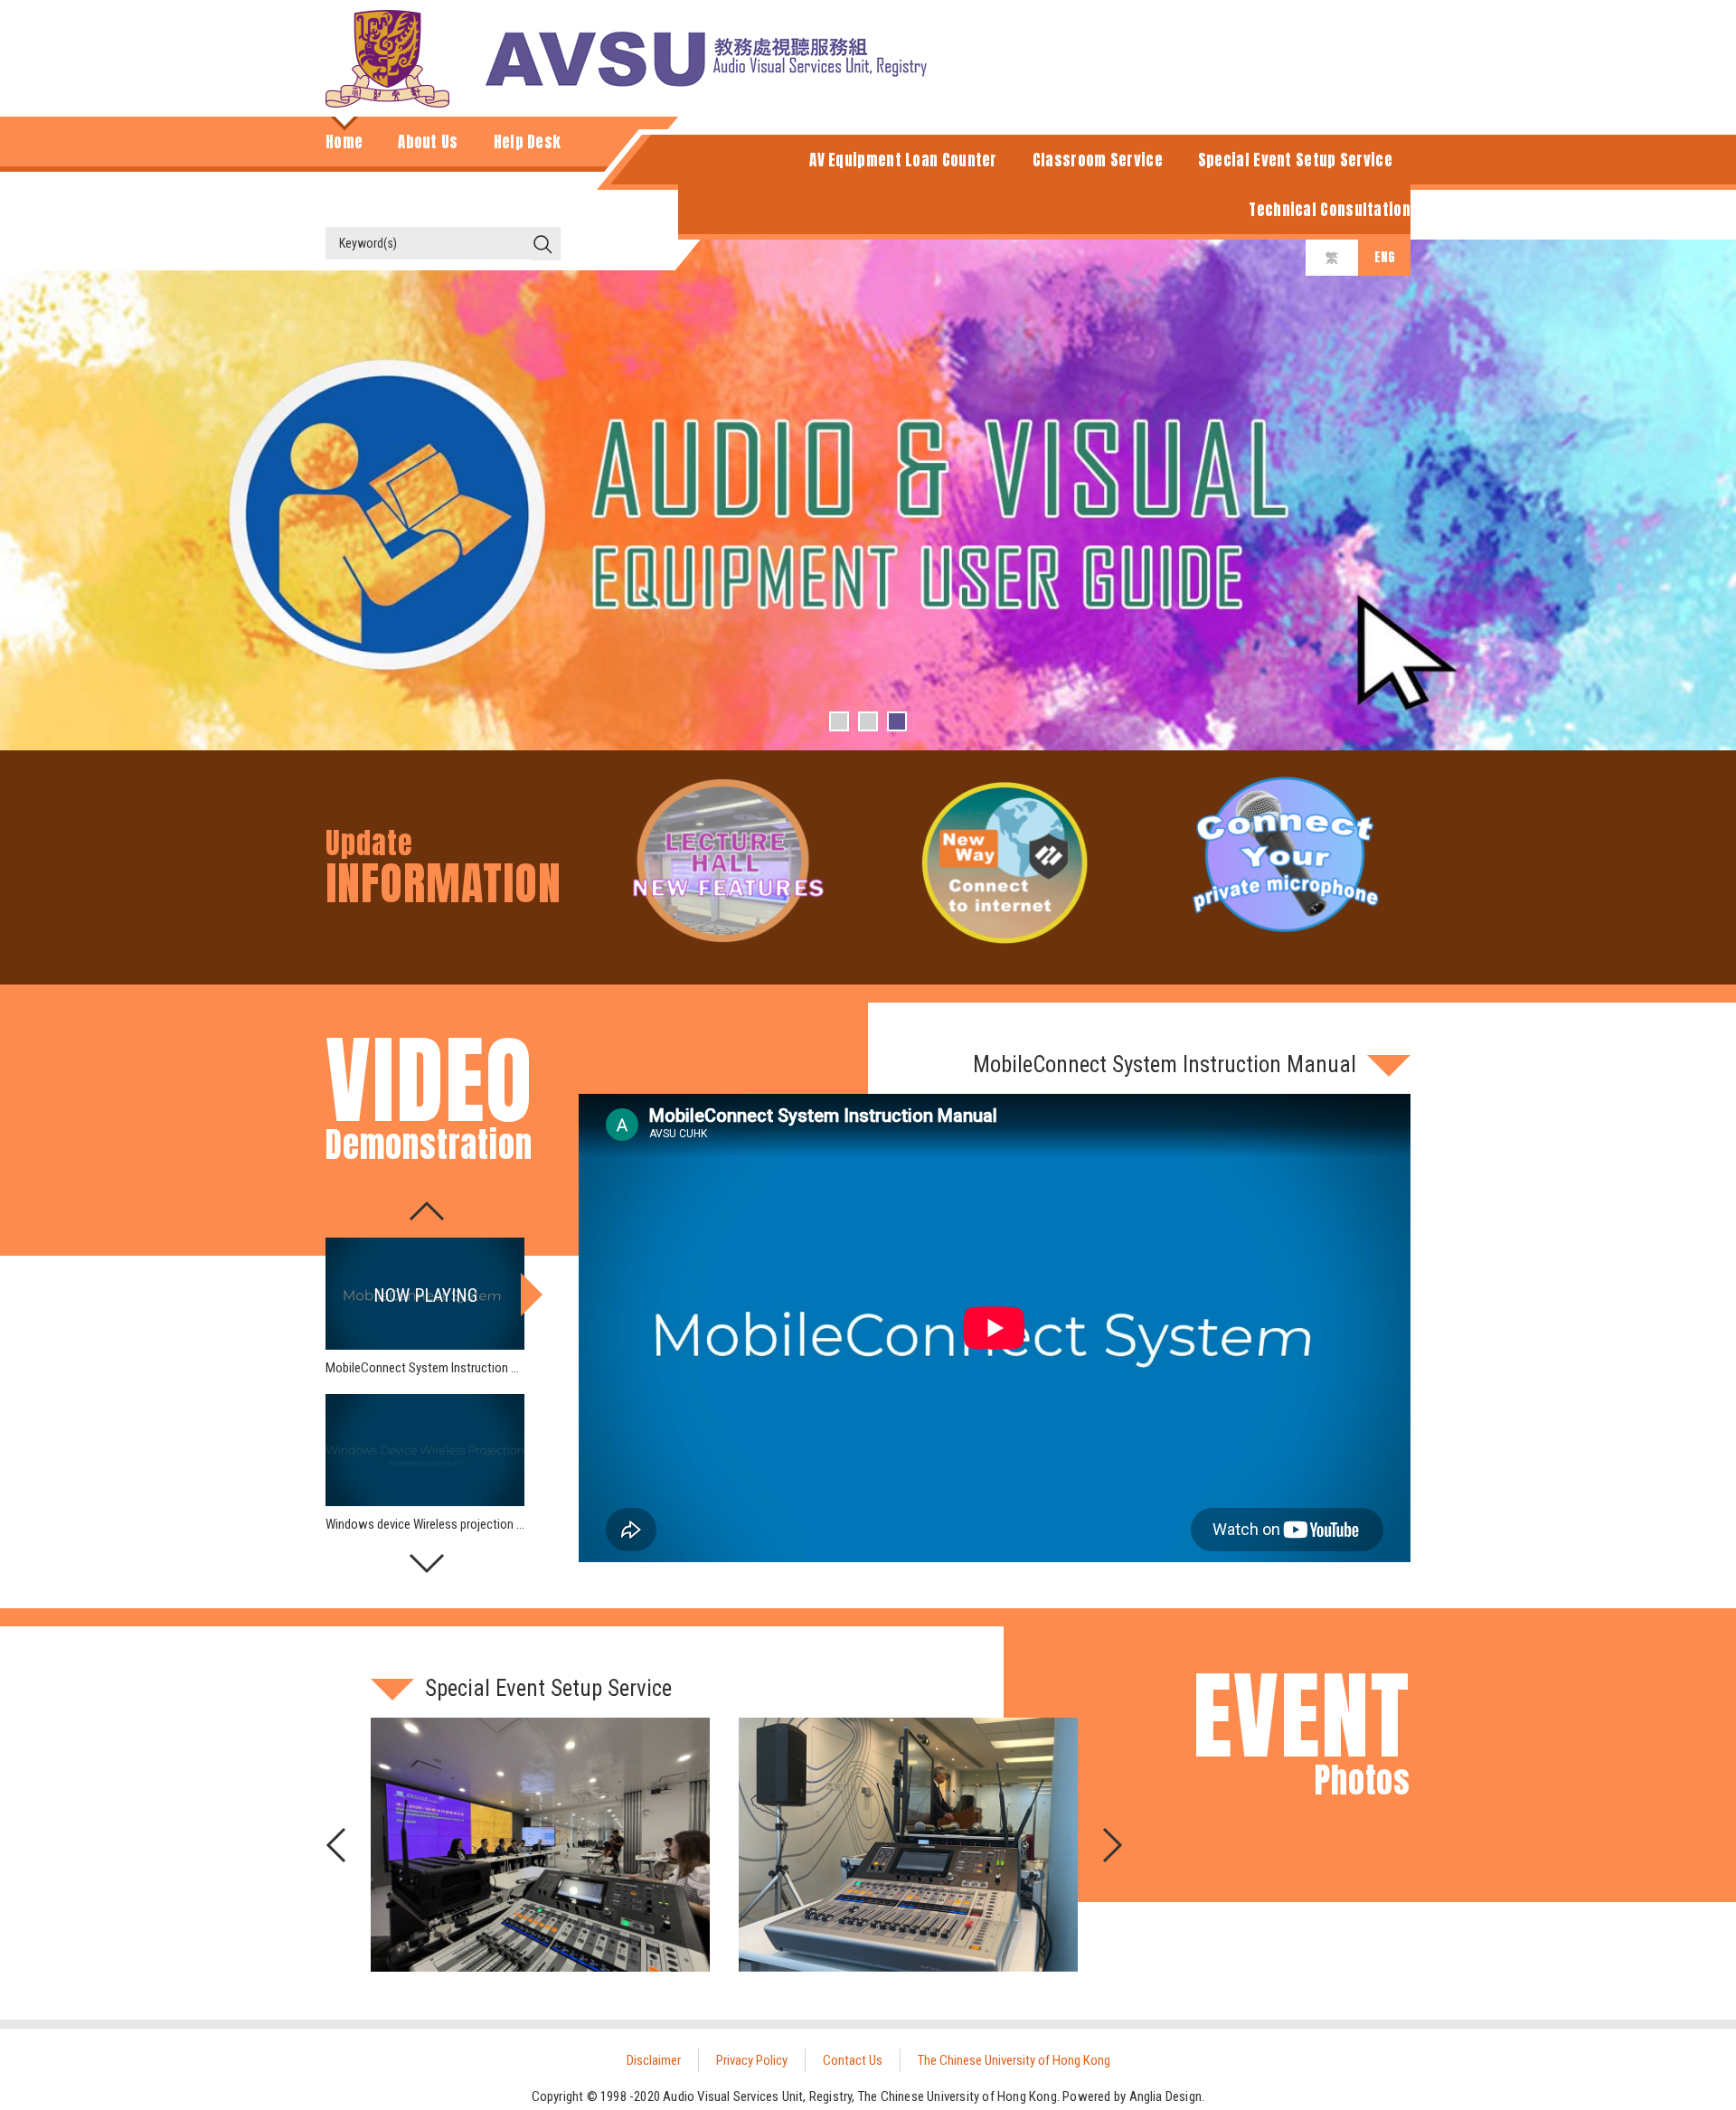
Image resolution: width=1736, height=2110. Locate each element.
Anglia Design (1166, 2096)
